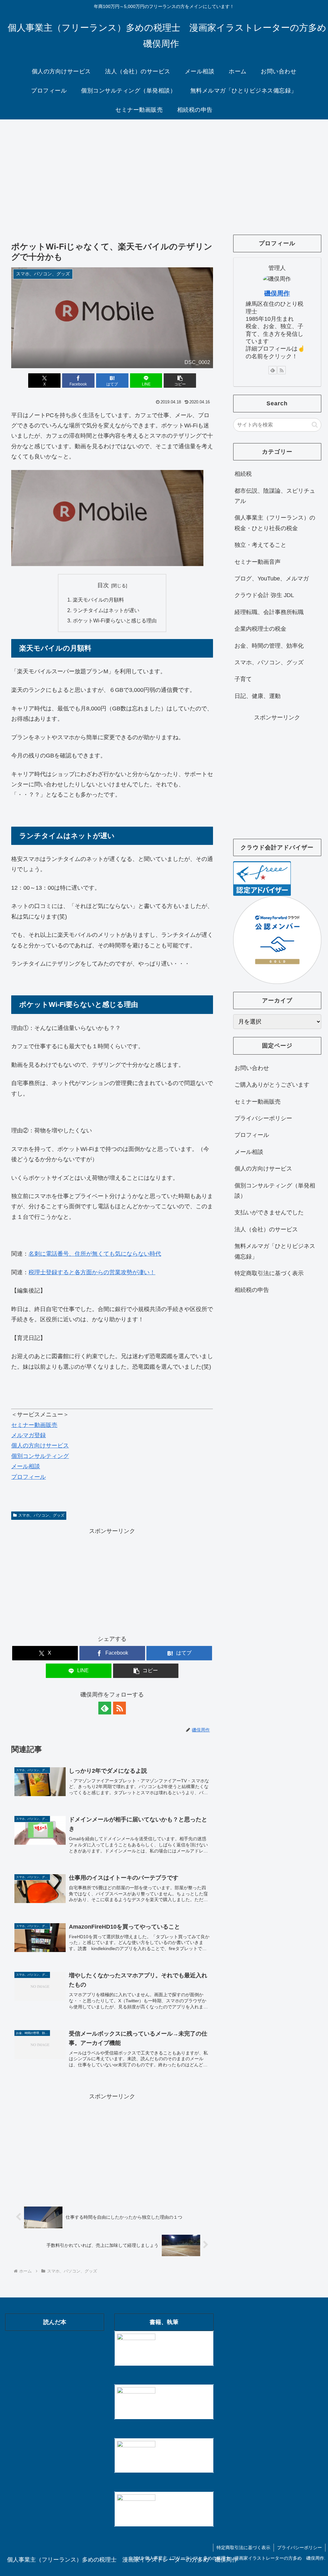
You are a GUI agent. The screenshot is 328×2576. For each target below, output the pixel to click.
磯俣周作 (277, 293)
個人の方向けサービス (40, 1446)
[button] (180, 381)
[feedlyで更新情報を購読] (105, 1708)
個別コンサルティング (40, 1456)
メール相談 (26, 1466)
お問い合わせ (252, 1068)
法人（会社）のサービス (266, 1229)
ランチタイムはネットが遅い (106, 610)
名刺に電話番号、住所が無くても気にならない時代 (95, 1254)
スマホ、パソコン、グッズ (41, 1515)
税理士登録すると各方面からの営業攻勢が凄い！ (92, 1272)
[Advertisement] (164, 172)
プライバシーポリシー (263, 1118)
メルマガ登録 (29, 1435)
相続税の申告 (252, 1290)
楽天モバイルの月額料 (98, 600)
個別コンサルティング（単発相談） (275, 1191)
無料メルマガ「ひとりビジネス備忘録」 (275, 1251)
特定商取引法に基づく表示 (269, 1273)
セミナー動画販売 (34, 1425)
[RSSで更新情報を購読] (119, 1708)
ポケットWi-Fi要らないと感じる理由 (115, 620)
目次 (103, 585)
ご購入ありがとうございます (272, 1085)
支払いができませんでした (269, 1212)
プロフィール (29, 1477)
